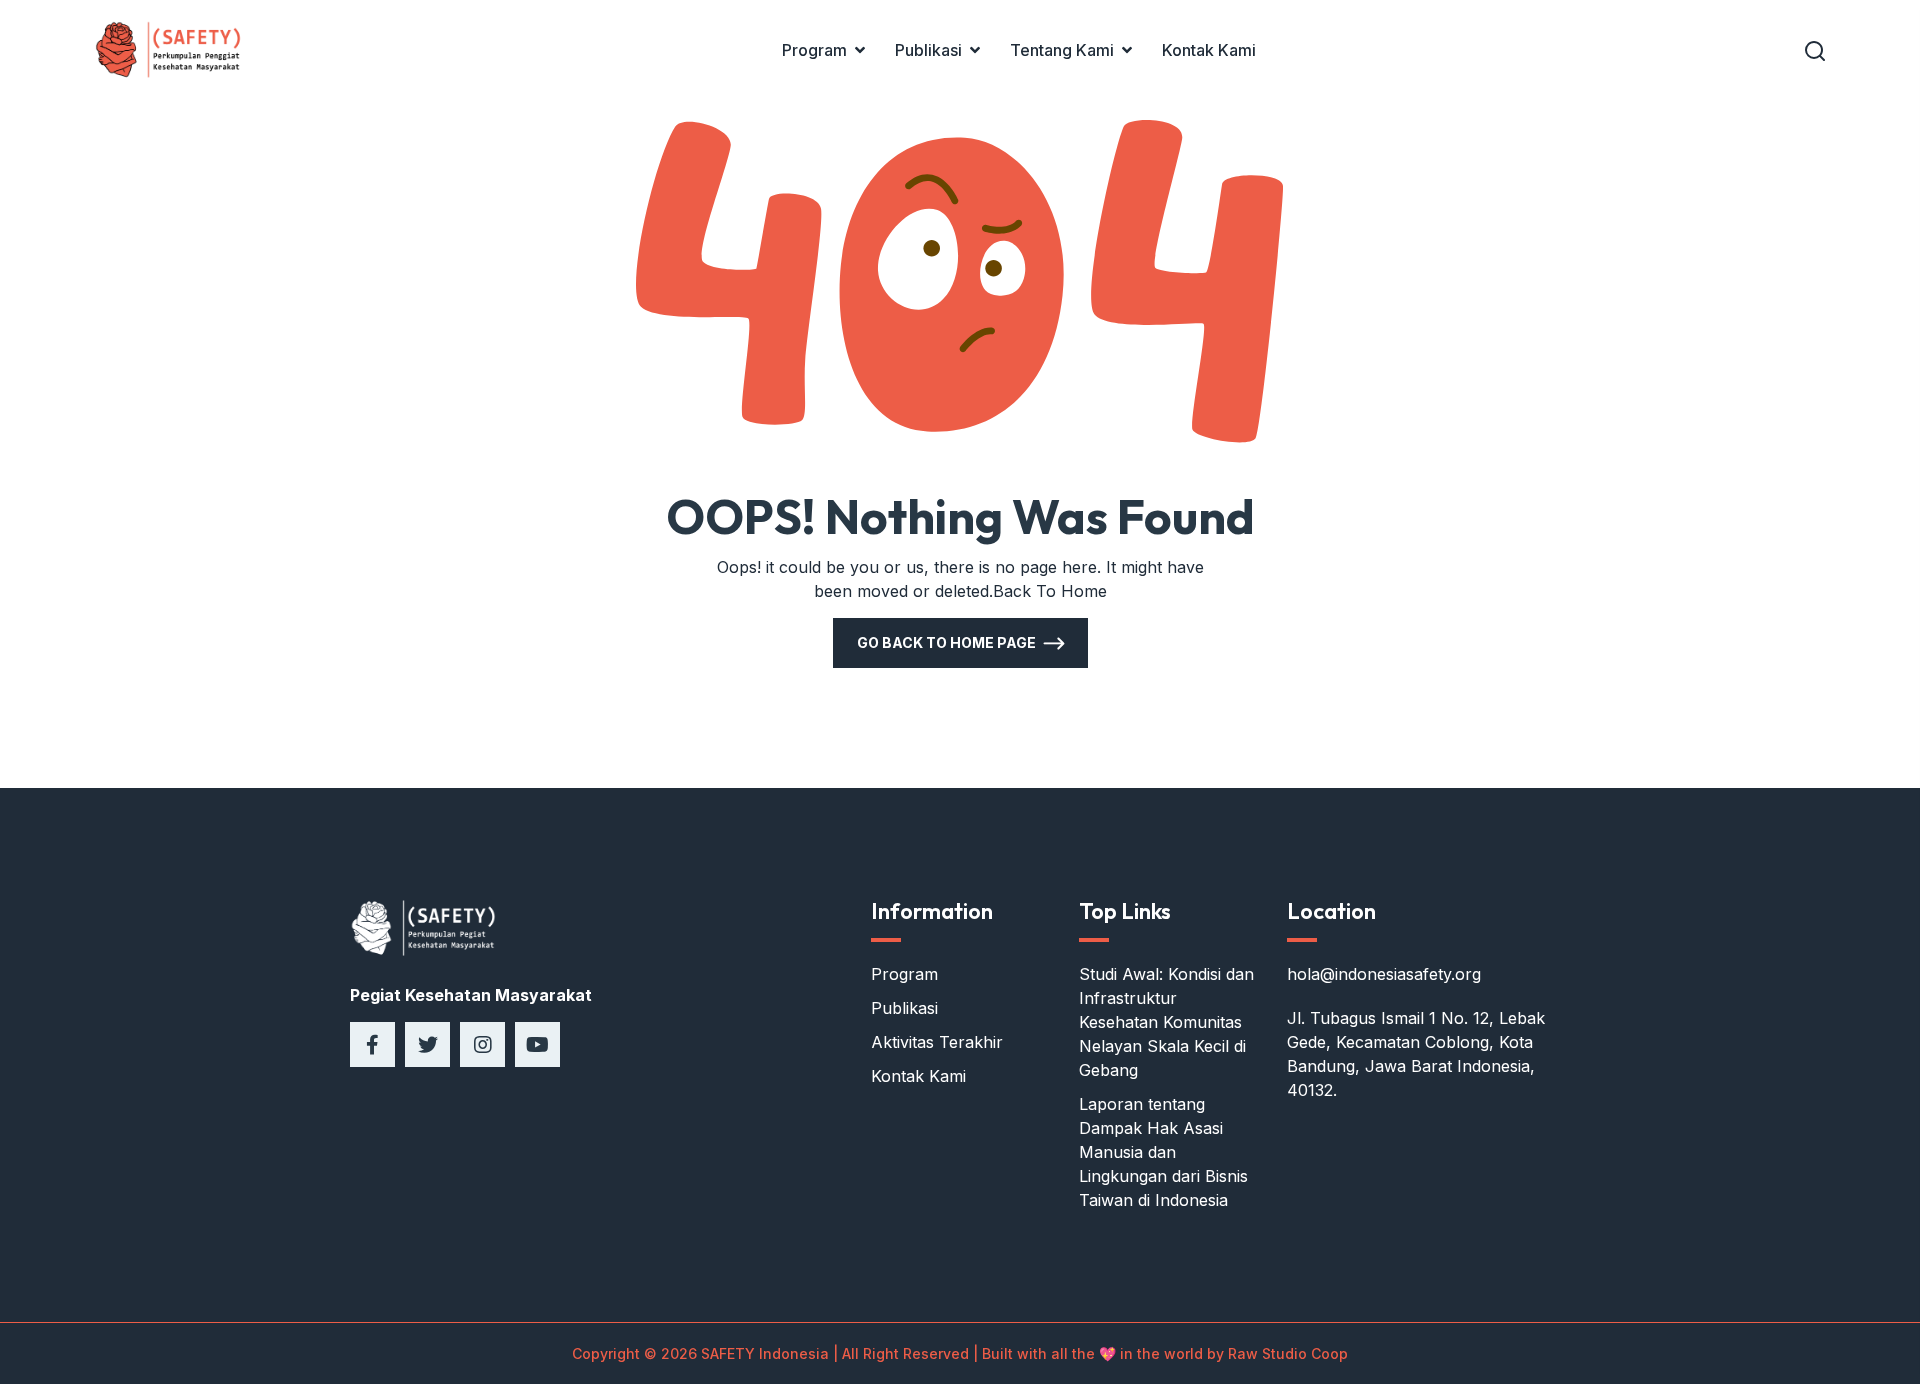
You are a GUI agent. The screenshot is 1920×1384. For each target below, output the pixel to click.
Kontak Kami (1209, 50)
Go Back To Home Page (946, 642)
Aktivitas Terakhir (937, 1042)
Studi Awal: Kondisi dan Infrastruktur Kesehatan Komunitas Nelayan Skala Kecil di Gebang (1166, 1022)
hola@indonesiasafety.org (1384, 974)
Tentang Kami (1062, 50)
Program (814, 50)
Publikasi (928, 50)
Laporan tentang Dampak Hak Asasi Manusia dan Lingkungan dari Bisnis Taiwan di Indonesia (1163, 1152)
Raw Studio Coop (1288, 1353)
